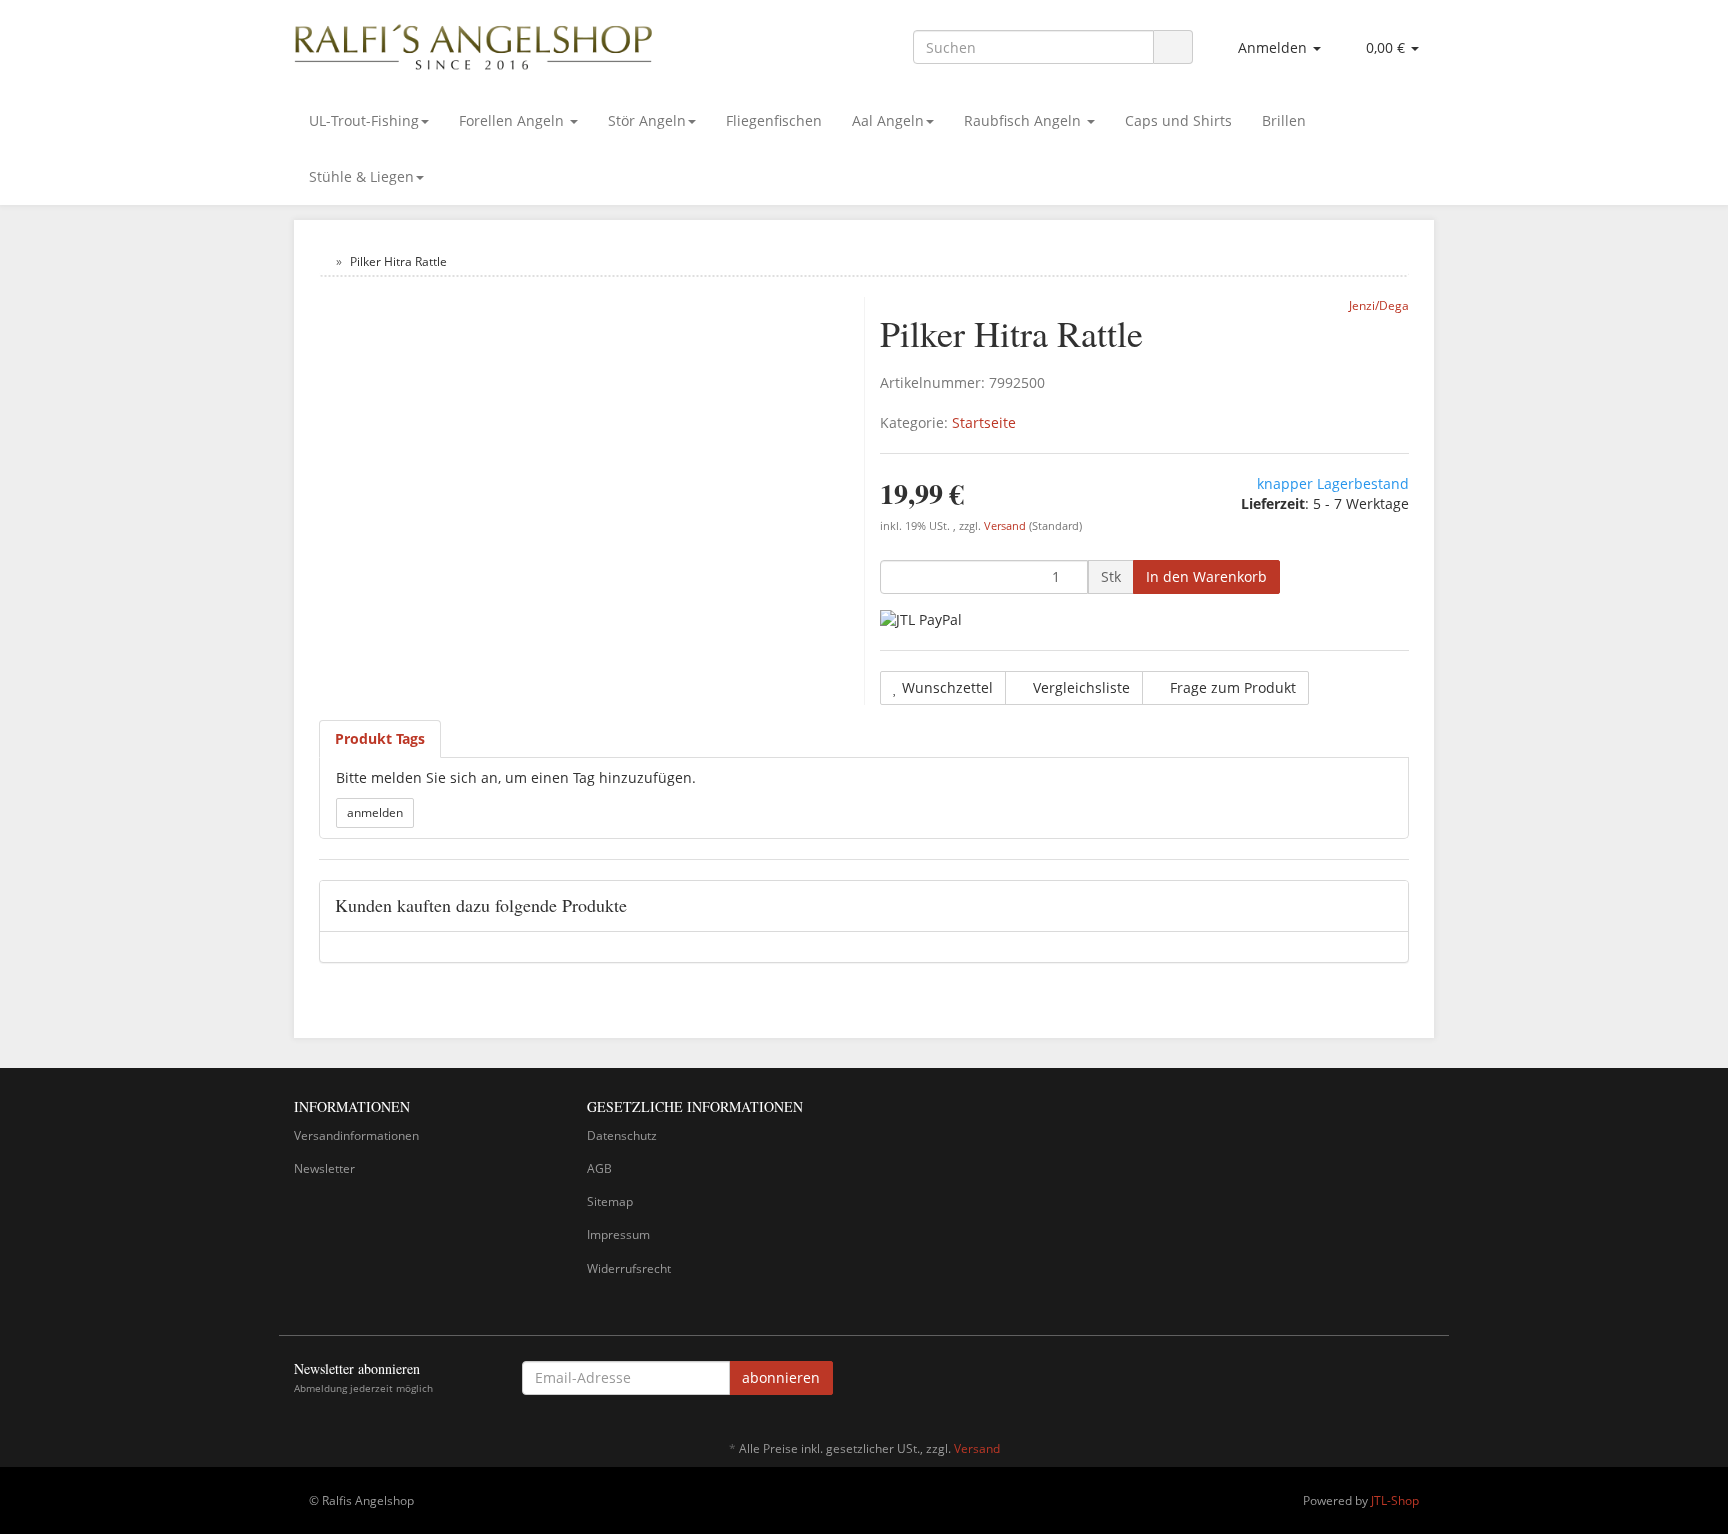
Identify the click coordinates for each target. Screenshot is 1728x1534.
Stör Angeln (647, 120)
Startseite (984, 422)
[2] (921, 619)
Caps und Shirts (1178, 120)
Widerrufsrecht (629, 1268)
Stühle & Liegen (361, 176)
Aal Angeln (888, 120)
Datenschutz (622, 1135)
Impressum (618, 1234)
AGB (599, 1168)
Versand (1006, 526)
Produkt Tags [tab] (380, 738)
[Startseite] (323, 261)
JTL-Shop (1395, 1500)
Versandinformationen (356, 1135)
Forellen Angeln (513, 120)
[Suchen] (1173, 47)
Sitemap (610, 1201)
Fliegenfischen (774, 120)
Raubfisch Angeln (1024, 120)
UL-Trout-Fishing (364, 120)
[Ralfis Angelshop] (474, 43)
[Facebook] (1423, 1381)
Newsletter (324, 1168)
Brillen (1284, 120)
